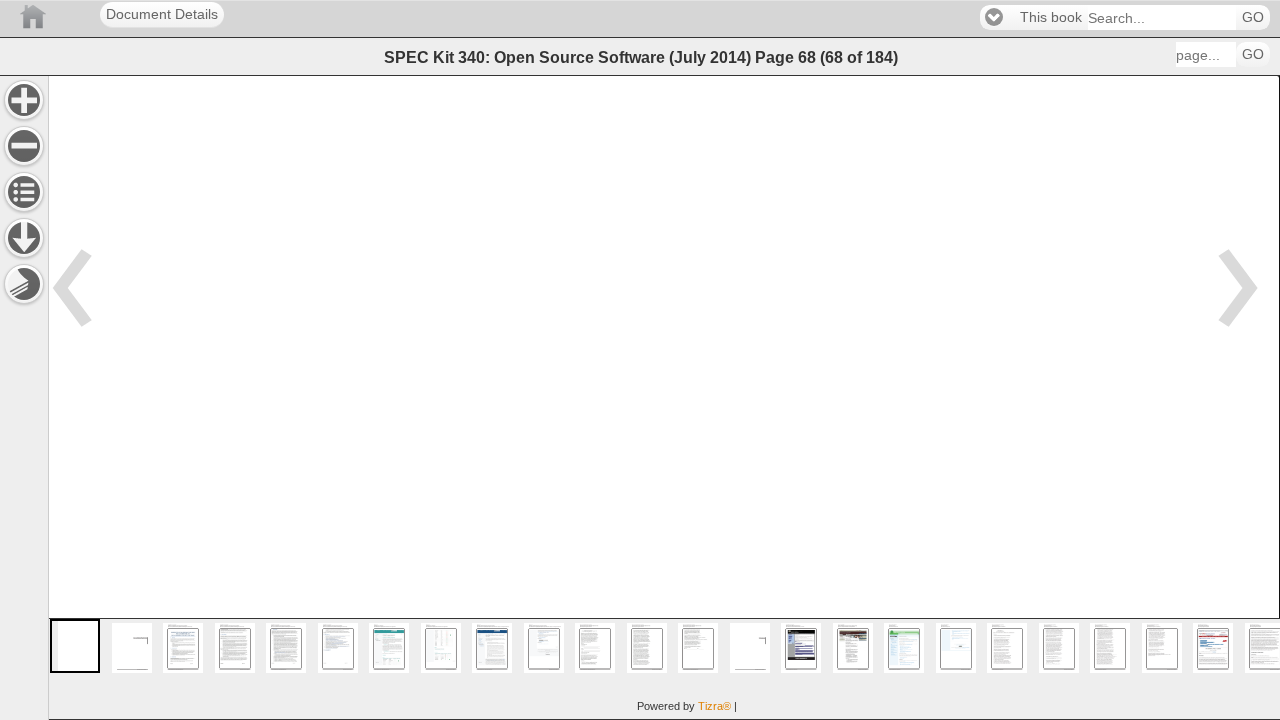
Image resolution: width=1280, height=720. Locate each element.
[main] (664, 397)
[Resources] (24, 238)
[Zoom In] (24, 100)
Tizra (714, 706)
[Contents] (24, 192)
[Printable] (24, 284)
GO (1253, 17)
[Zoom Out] (24, 146)
